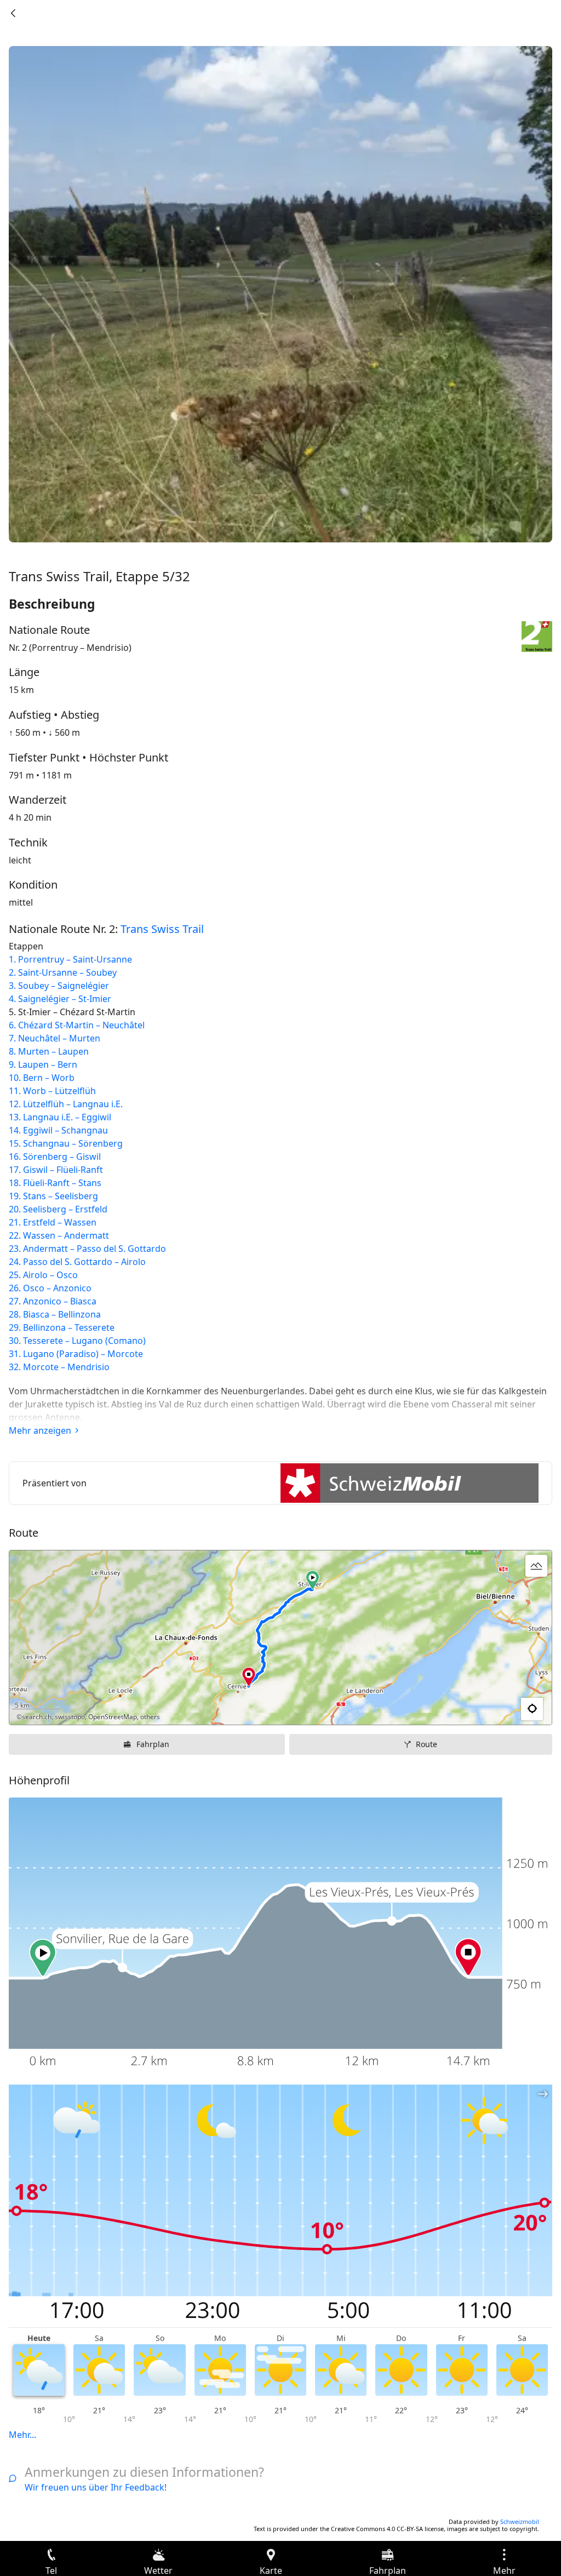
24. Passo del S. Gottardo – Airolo (77, 1262)
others (150, 1717)
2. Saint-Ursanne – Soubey (63, 972)
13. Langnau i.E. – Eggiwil (60, 1117)
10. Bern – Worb (42, 1078)
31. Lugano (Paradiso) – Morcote (76, 1354)
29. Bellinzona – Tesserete (62, 1327)
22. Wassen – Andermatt (59, 1235)
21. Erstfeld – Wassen (53, 1222)
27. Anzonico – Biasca (53, 1301)
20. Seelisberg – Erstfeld (58, 1209)
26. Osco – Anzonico (50, 1288)
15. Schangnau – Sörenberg (66, 1143)
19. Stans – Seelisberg (53, 1196)
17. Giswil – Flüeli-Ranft (56, 1170)
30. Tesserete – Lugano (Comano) (77, 1341)
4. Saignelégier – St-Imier (60, 999)
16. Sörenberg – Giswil (55, 1157)
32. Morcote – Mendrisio (59, 1367)
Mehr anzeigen (40, 1430)
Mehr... (22, 2435)
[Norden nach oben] (501, 1709)
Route (427, 1744)
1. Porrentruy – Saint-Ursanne (70, 959)
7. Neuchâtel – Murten (55, 1038)
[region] (280, 1638)
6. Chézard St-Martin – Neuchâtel (77, 1025)
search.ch (37, 1717)
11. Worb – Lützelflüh (52, 1091)
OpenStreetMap (113, 1717)
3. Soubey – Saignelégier (59, 986)
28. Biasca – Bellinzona (55, 1314)
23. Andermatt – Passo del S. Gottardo (87, 1249)
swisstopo (70, 1717)
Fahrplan (153, 1744)
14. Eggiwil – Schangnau (58, 1130)
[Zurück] (13, 13)
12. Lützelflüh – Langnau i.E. (66, 1104)
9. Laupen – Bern (43, 1064)
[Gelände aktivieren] (536, 1566)
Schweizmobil (520, 2521)
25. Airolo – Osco (43, 1275)
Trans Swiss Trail (162, 929)
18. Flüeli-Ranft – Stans (55, 1183)
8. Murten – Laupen (49, 1051)
